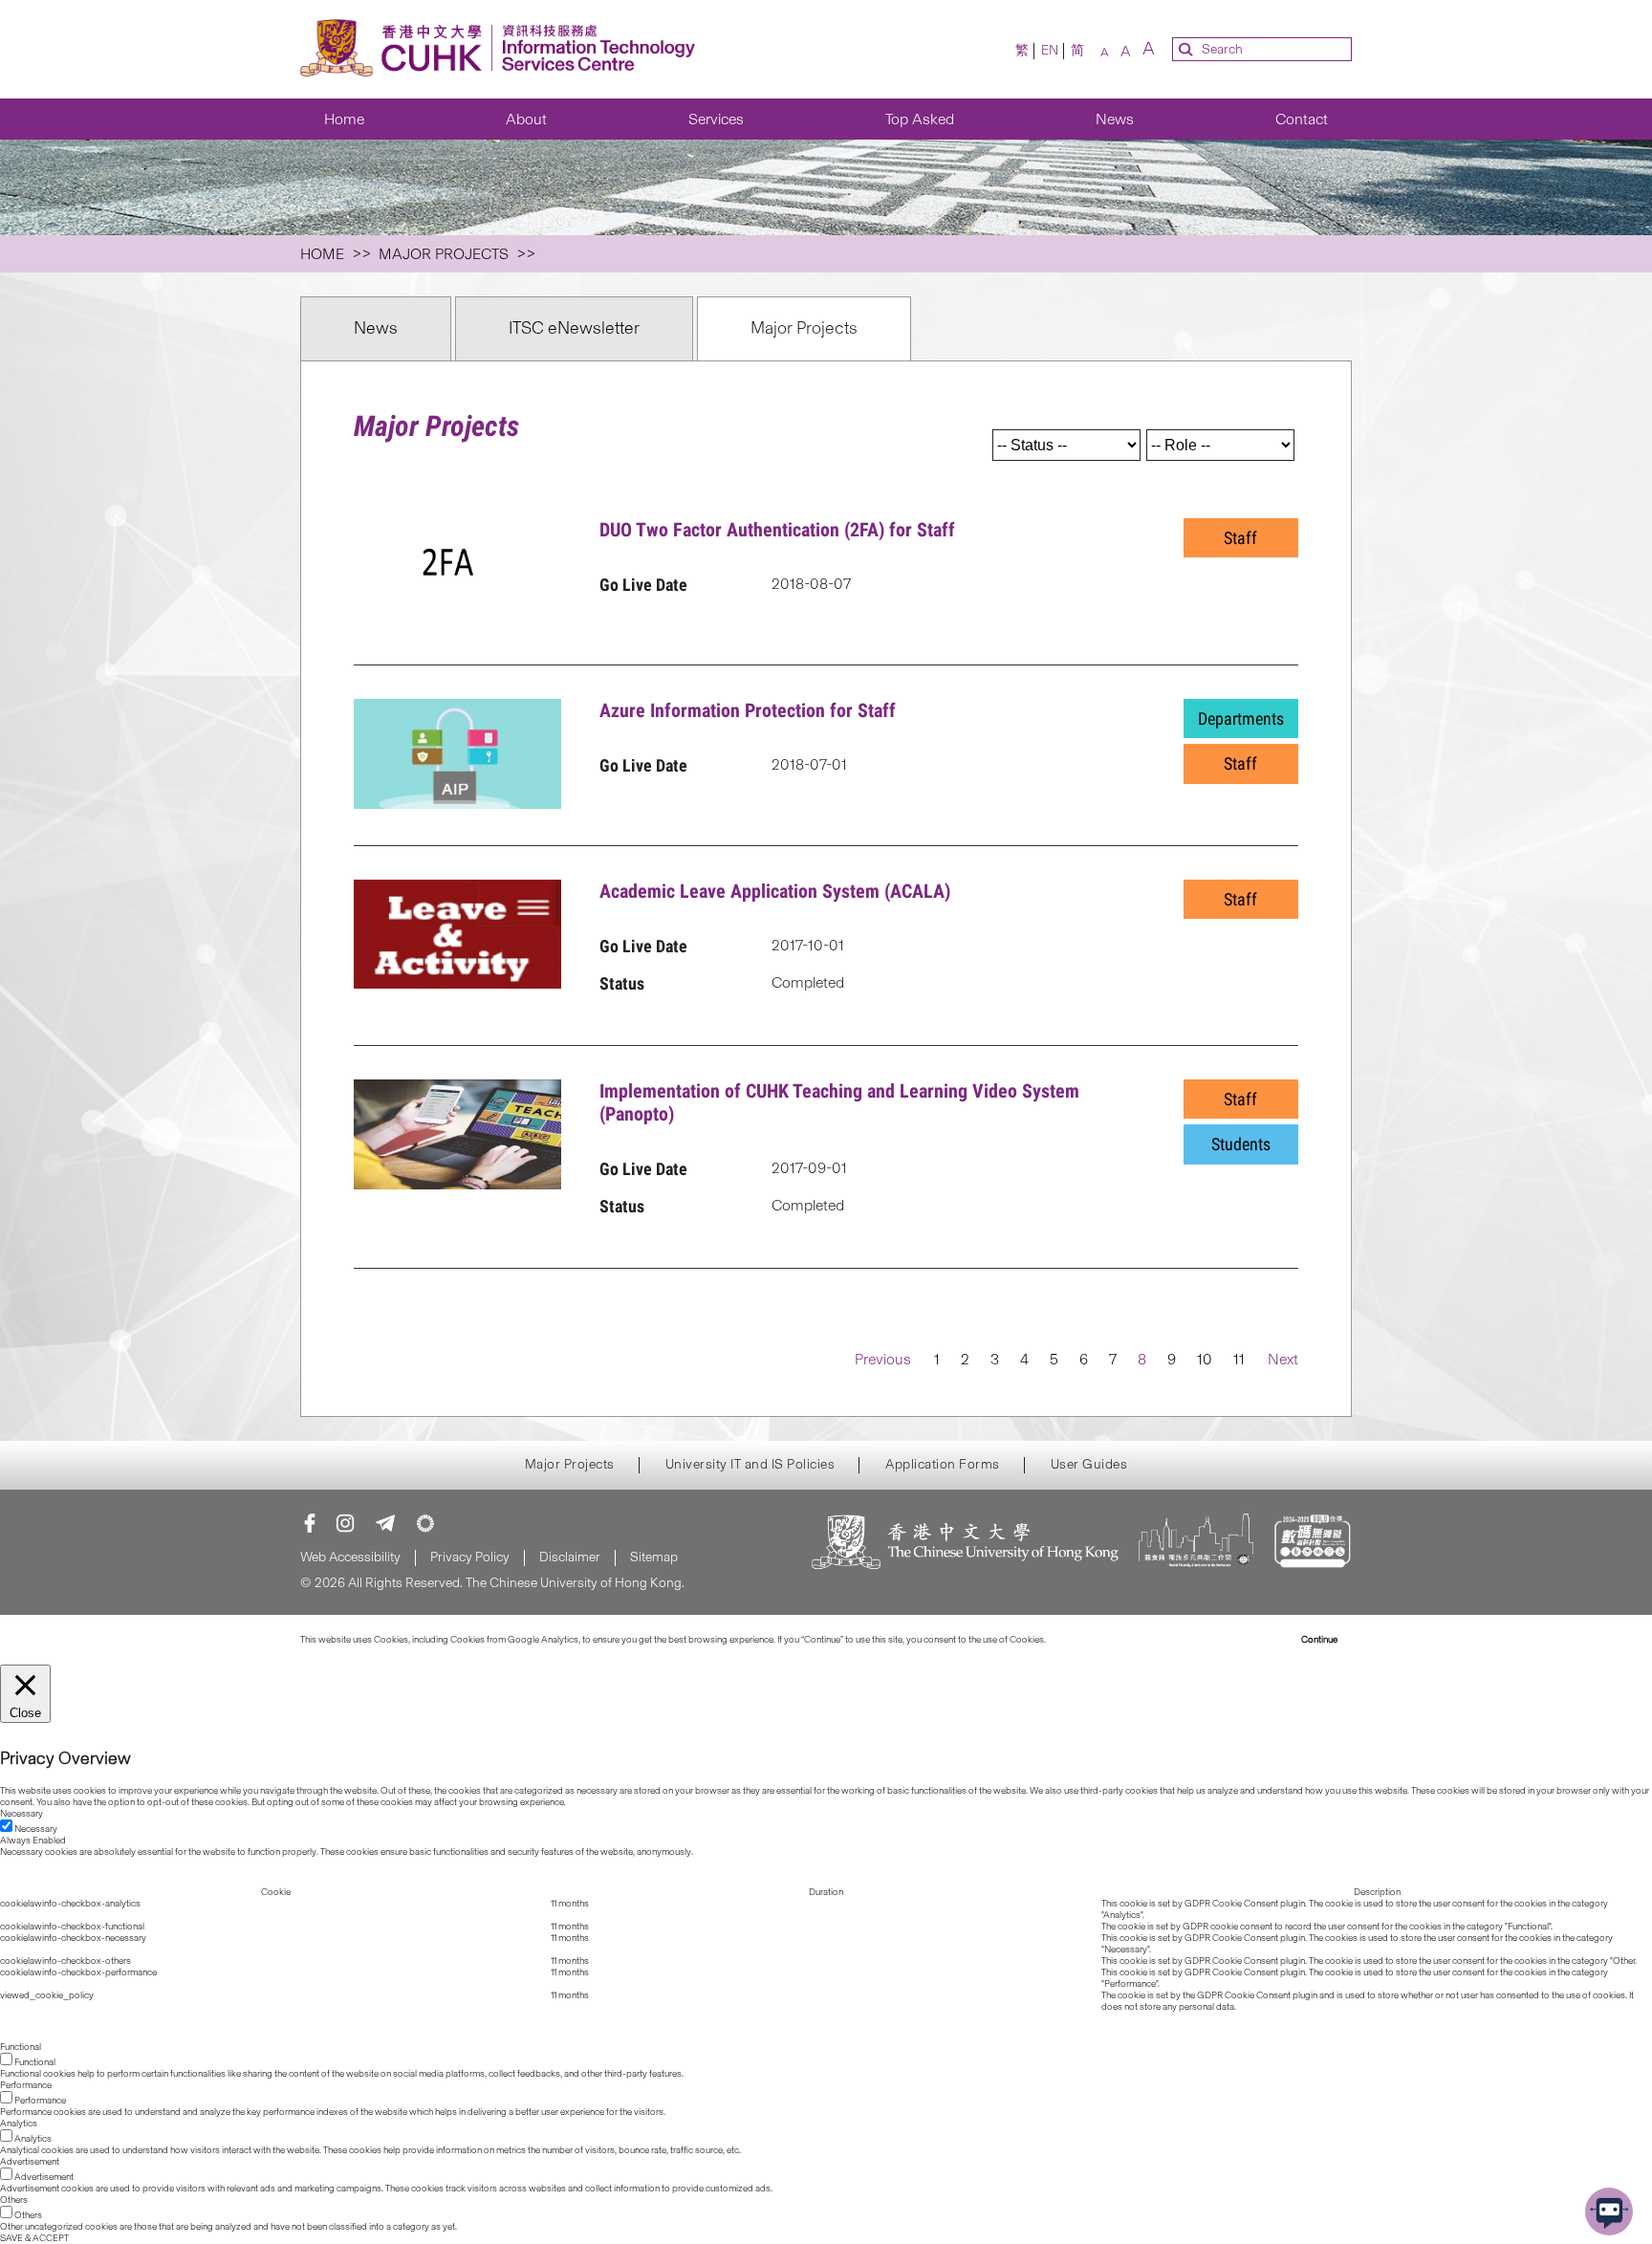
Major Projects (804, 328)
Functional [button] (21, 2047)
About (526, 119)
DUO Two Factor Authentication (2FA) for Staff (777, 530)
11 (1239, 1359)
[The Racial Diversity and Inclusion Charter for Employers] (1196, 1544)
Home (344, 119)
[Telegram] (385, 1523)
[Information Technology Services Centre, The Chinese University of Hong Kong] (503, 49)
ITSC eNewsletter (574, 328)
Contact (1302, 119)
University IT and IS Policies (750, 1465)
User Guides (1089, 1465)
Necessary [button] (22, 1814)
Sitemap (654, 1557)
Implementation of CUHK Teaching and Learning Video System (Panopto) (839, 1102)
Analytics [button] (19, 2124)
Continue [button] (1319, 1640)
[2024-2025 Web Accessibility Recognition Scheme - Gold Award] (1312, 1544)
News (1115, 119)
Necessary (36, 1829)
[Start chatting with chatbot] (1609, 2211)
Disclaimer (570, 1557)
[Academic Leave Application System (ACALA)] (457, 936)
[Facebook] (310, 1523)
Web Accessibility (350, 1557)
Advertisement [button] (30, 2162)
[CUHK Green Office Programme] (425, 1523)
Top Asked (920, 119)
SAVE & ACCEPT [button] (34, 2238)
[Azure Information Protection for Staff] (457, 755)
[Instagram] (345, 1523)
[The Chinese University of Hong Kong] (966, 1544)
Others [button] (14, 2200)
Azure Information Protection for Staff (748, 710)
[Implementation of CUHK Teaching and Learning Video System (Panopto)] (457, 1136)
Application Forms (943, 1465)
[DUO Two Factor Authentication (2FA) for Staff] (457, 575)
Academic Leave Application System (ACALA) (775, 891)
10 (1205, 1359)
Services (716, 119)
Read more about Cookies (1101, 1640)
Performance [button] (26, 2085)
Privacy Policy (470, 1557)
